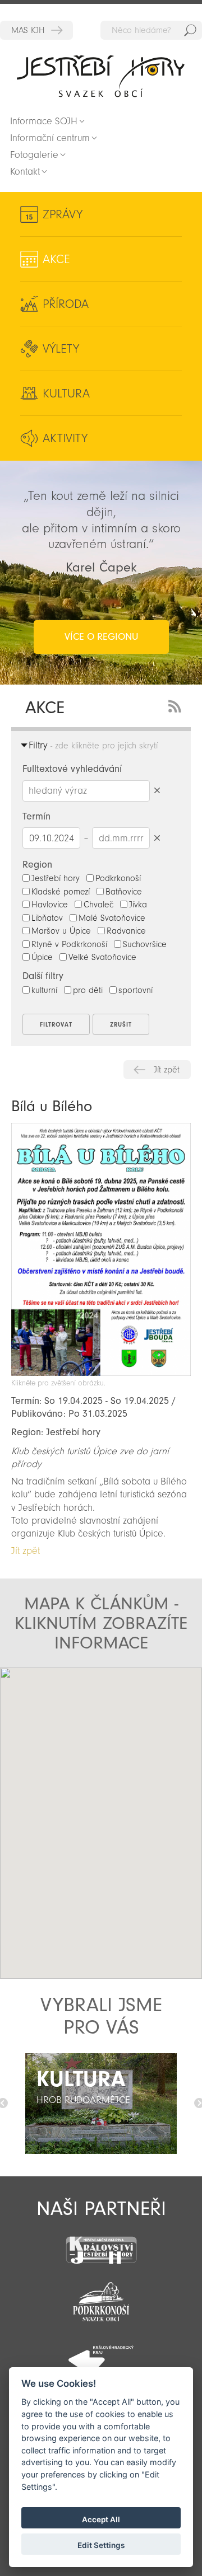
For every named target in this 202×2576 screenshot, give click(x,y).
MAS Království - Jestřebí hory (36, 30)
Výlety (61, 349)
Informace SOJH (44, 121)
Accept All (101, 2519)
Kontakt (25, 172)
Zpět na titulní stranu (101, 76)
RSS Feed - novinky (177, 705)
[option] (101, 2104)
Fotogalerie (34, 155)
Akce (56, 259)
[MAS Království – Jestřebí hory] (101, 2243)
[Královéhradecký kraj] (101, 2354)
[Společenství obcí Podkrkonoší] (101, 2298)
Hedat (190, 30)
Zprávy (63, 214)
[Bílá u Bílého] (101, 1373)
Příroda (66, 304)
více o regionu (101, 637)
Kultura (66, 394)
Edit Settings (101, 2545)
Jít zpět (167, 1070)
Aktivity (65, 438)
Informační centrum (50, 138)
